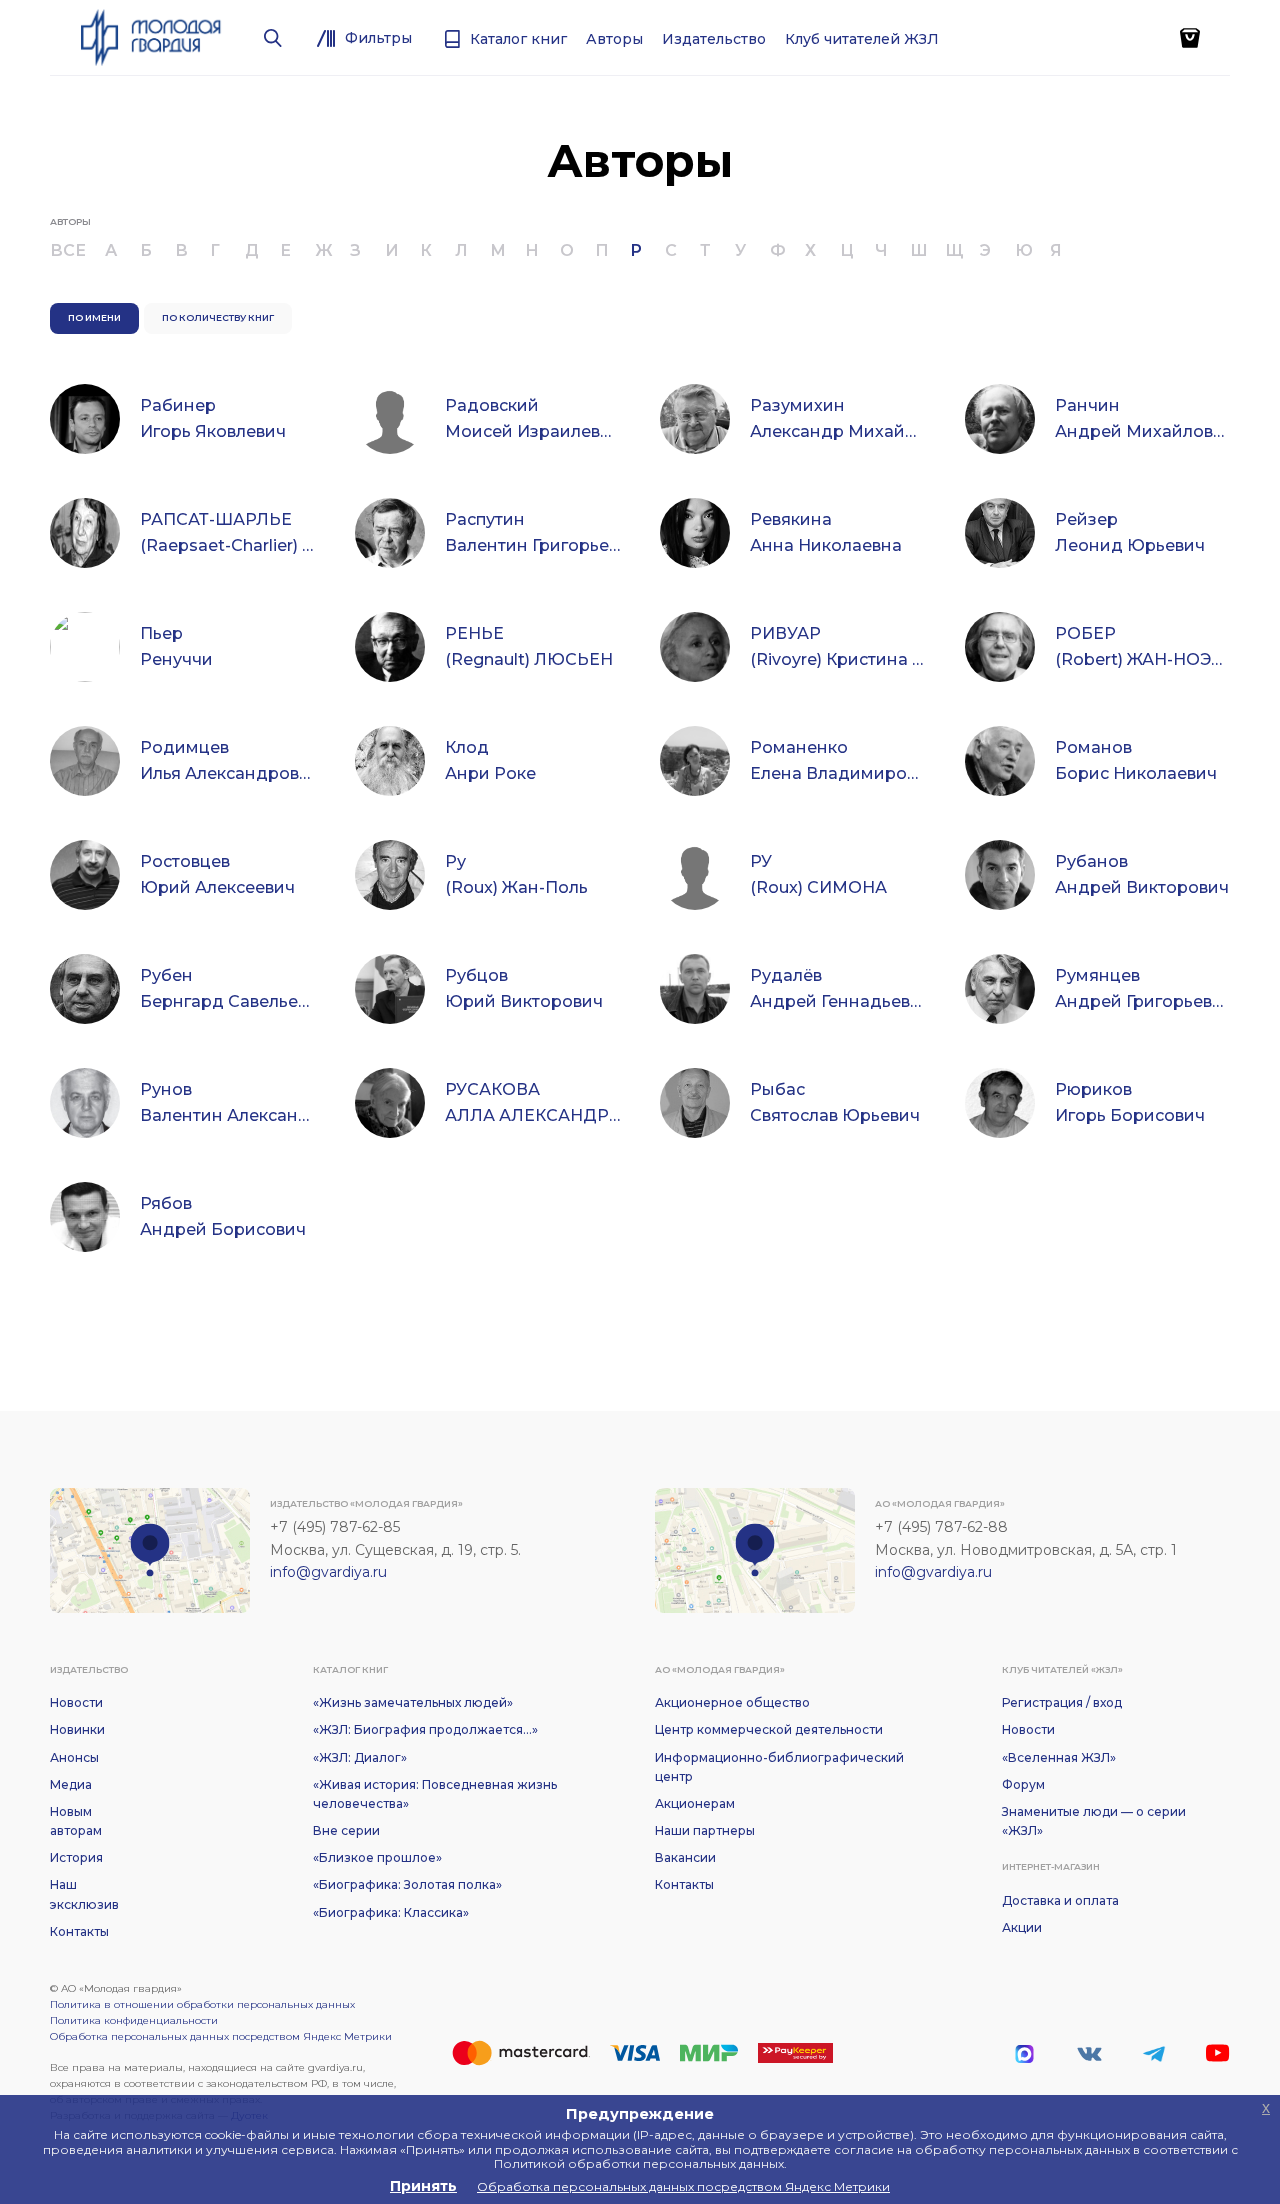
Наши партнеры (705, 1830)
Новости (76, 1702)
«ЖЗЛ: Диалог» (360, 1757)
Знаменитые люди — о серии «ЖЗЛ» (1094, 1821)
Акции (1022, 1927)
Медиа (71, 1784)
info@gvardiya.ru (328, 1572)
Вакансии (685, 1857)
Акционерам (695, 1803)
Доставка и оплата (1060, 1900)
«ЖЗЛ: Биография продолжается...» (425, 1729)
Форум (1023, 1784)
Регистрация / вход (1062, 1702)
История (76, 1857)
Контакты (79, 1931)
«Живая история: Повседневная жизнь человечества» (435, 1794)
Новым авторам (76, 1821)
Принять (423, 2186)
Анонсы (74, 1757)
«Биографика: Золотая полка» (407, 1884)
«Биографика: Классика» (391, 1912)
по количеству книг (218, 317)
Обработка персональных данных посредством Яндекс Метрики (221, 2036)
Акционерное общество (732, 1702)
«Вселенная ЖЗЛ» (1059, 1757)
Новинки (77, 1729)
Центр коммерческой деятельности (769, 1729)
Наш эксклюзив (84, 1894)
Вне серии (346, 1830)
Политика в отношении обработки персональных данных (202, 2004)
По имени (94, 317)
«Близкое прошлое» (377, 1857)
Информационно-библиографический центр (779, 1767)
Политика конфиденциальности (134, 2020)
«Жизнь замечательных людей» (413, 1702)
